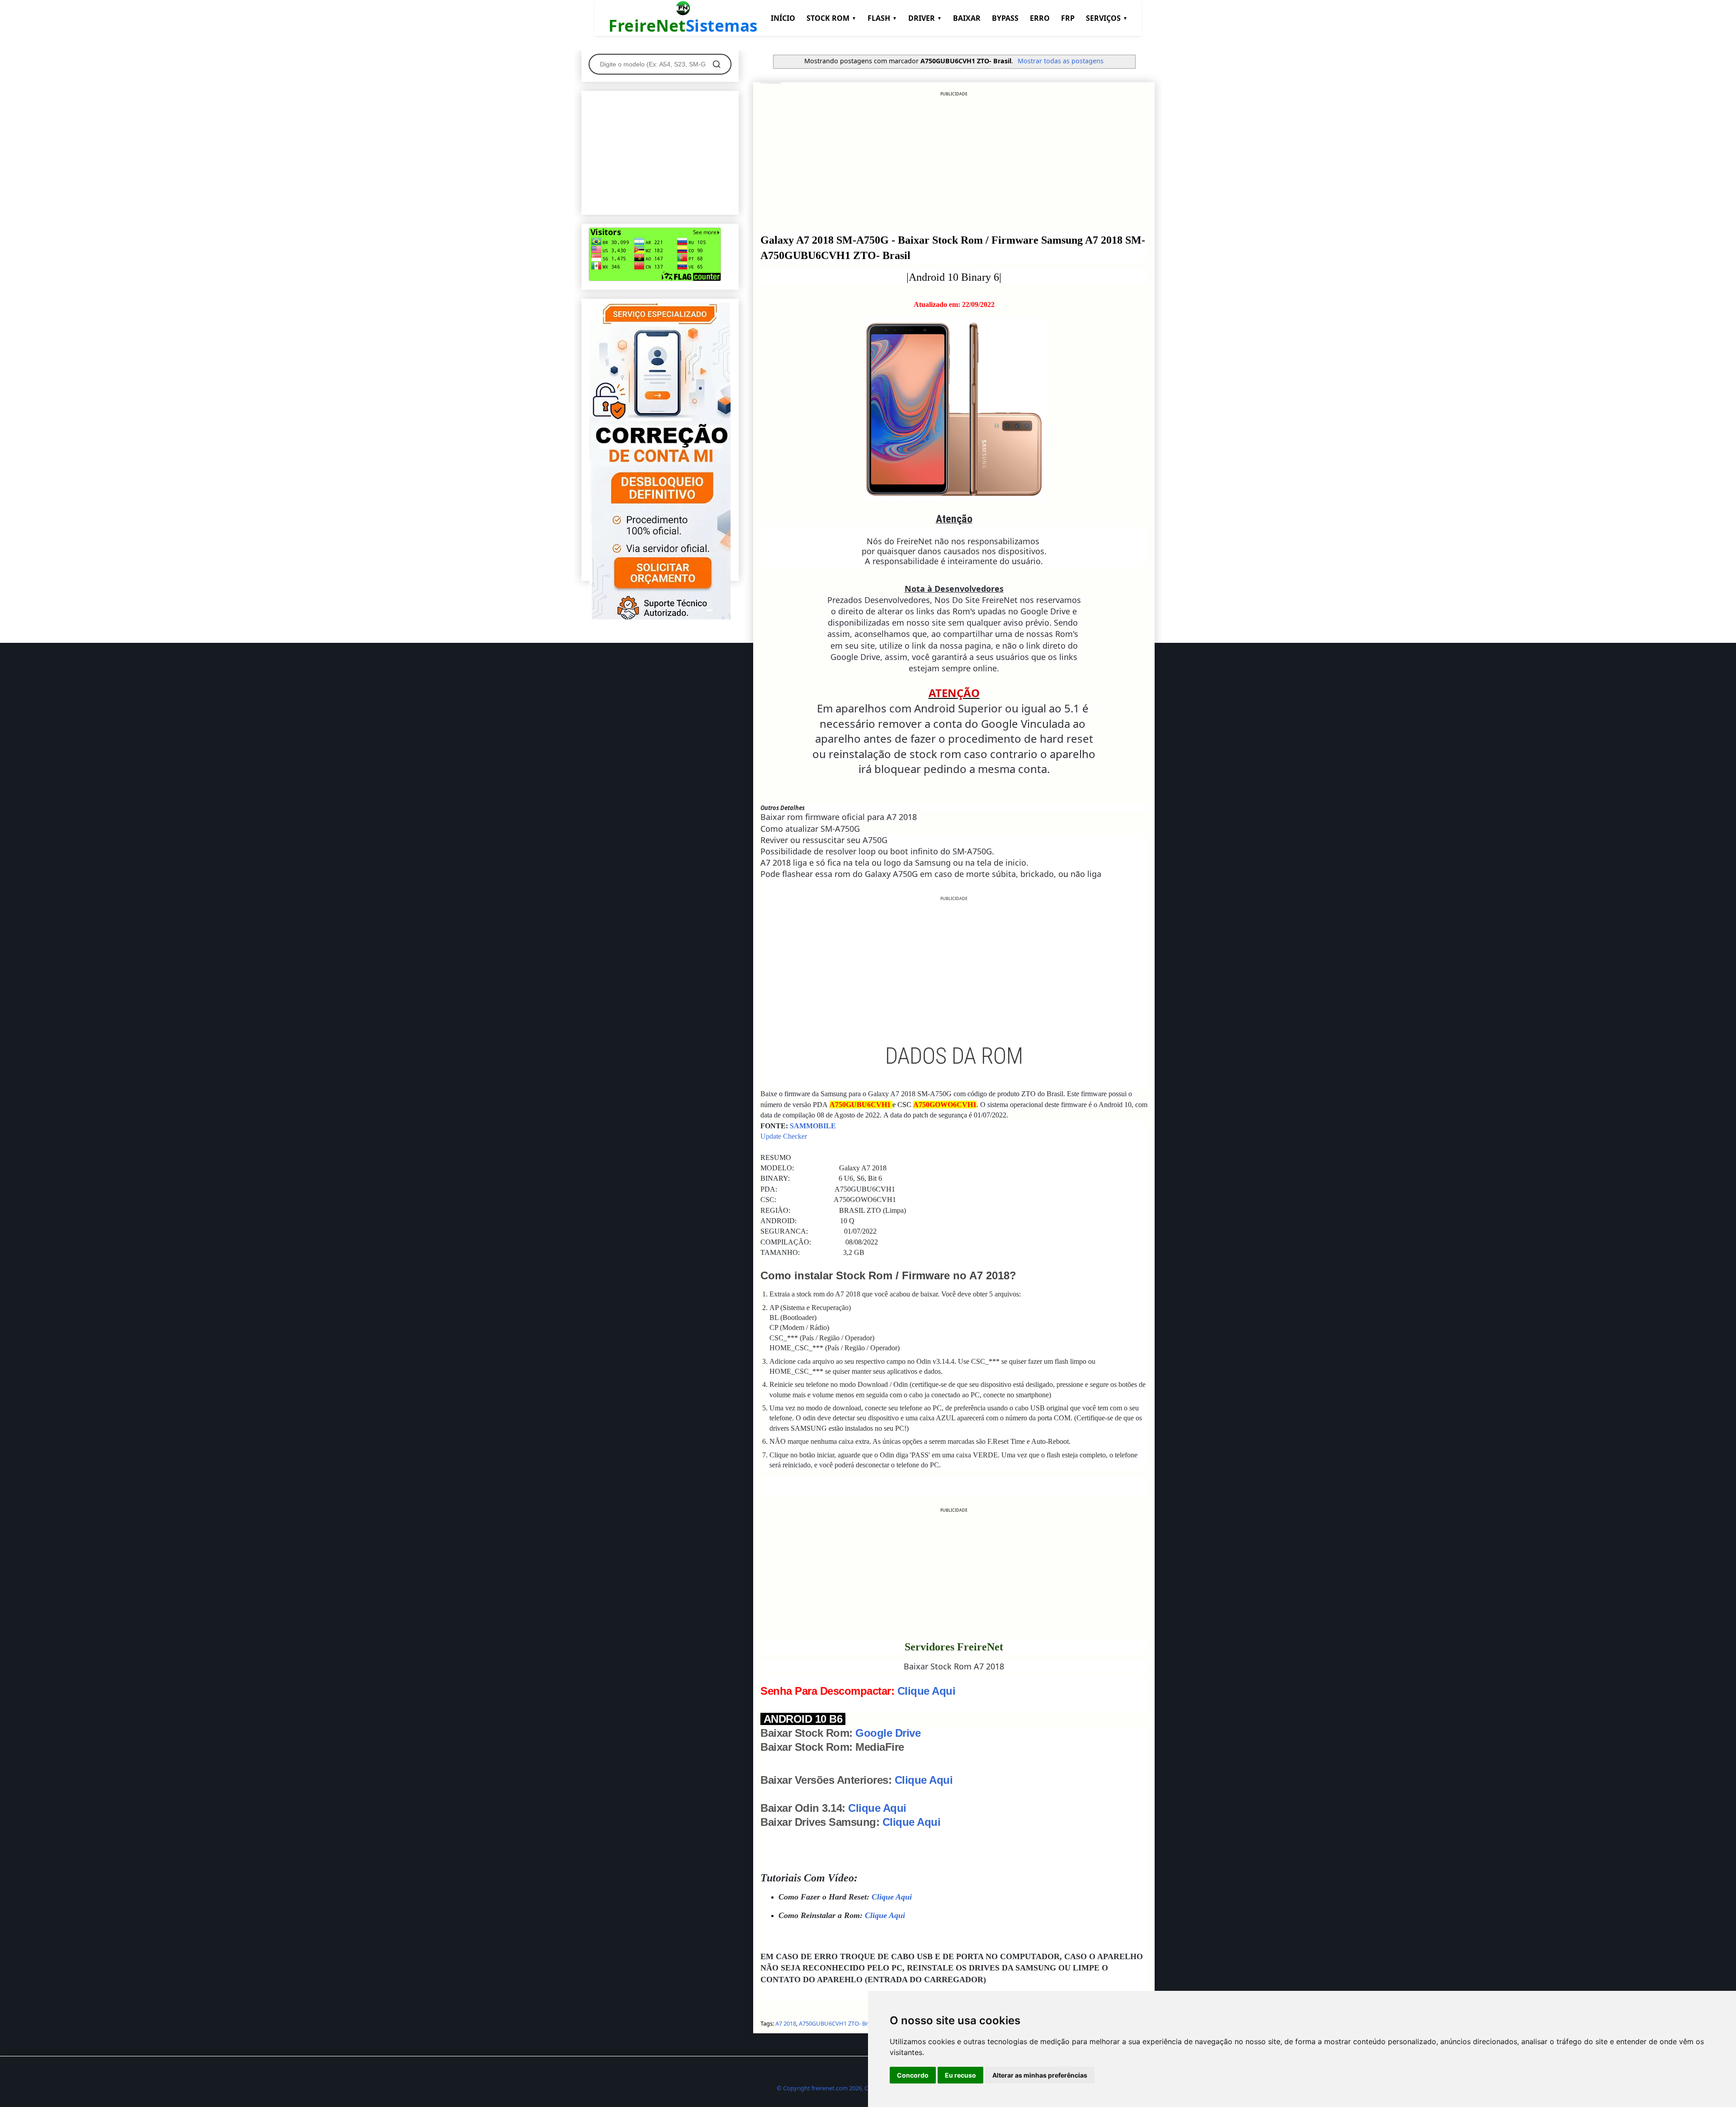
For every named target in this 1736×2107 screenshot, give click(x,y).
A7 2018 (786, 2023)
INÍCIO (783, 18)
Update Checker (784, 1136)
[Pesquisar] (717, 64)
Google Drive (888, 1733)
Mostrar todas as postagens (1061, 61)
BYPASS (1005, 18)
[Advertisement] (954, 160)
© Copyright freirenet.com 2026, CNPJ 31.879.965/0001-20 (854, 2088)
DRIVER (925, 18)
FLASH (882, 18)
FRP (1068, 18)
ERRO (1040, 18)
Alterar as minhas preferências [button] (1040, 2075)
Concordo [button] (913, 2075)
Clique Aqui (927, 1691)
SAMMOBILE (813, 1126)
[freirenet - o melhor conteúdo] (660, 618)
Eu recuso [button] (960, 2075)
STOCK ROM (831, 18)
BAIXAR (967, 18)
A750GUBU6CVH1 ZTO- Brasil (838, 2023)
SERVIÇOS (1107, 18)
